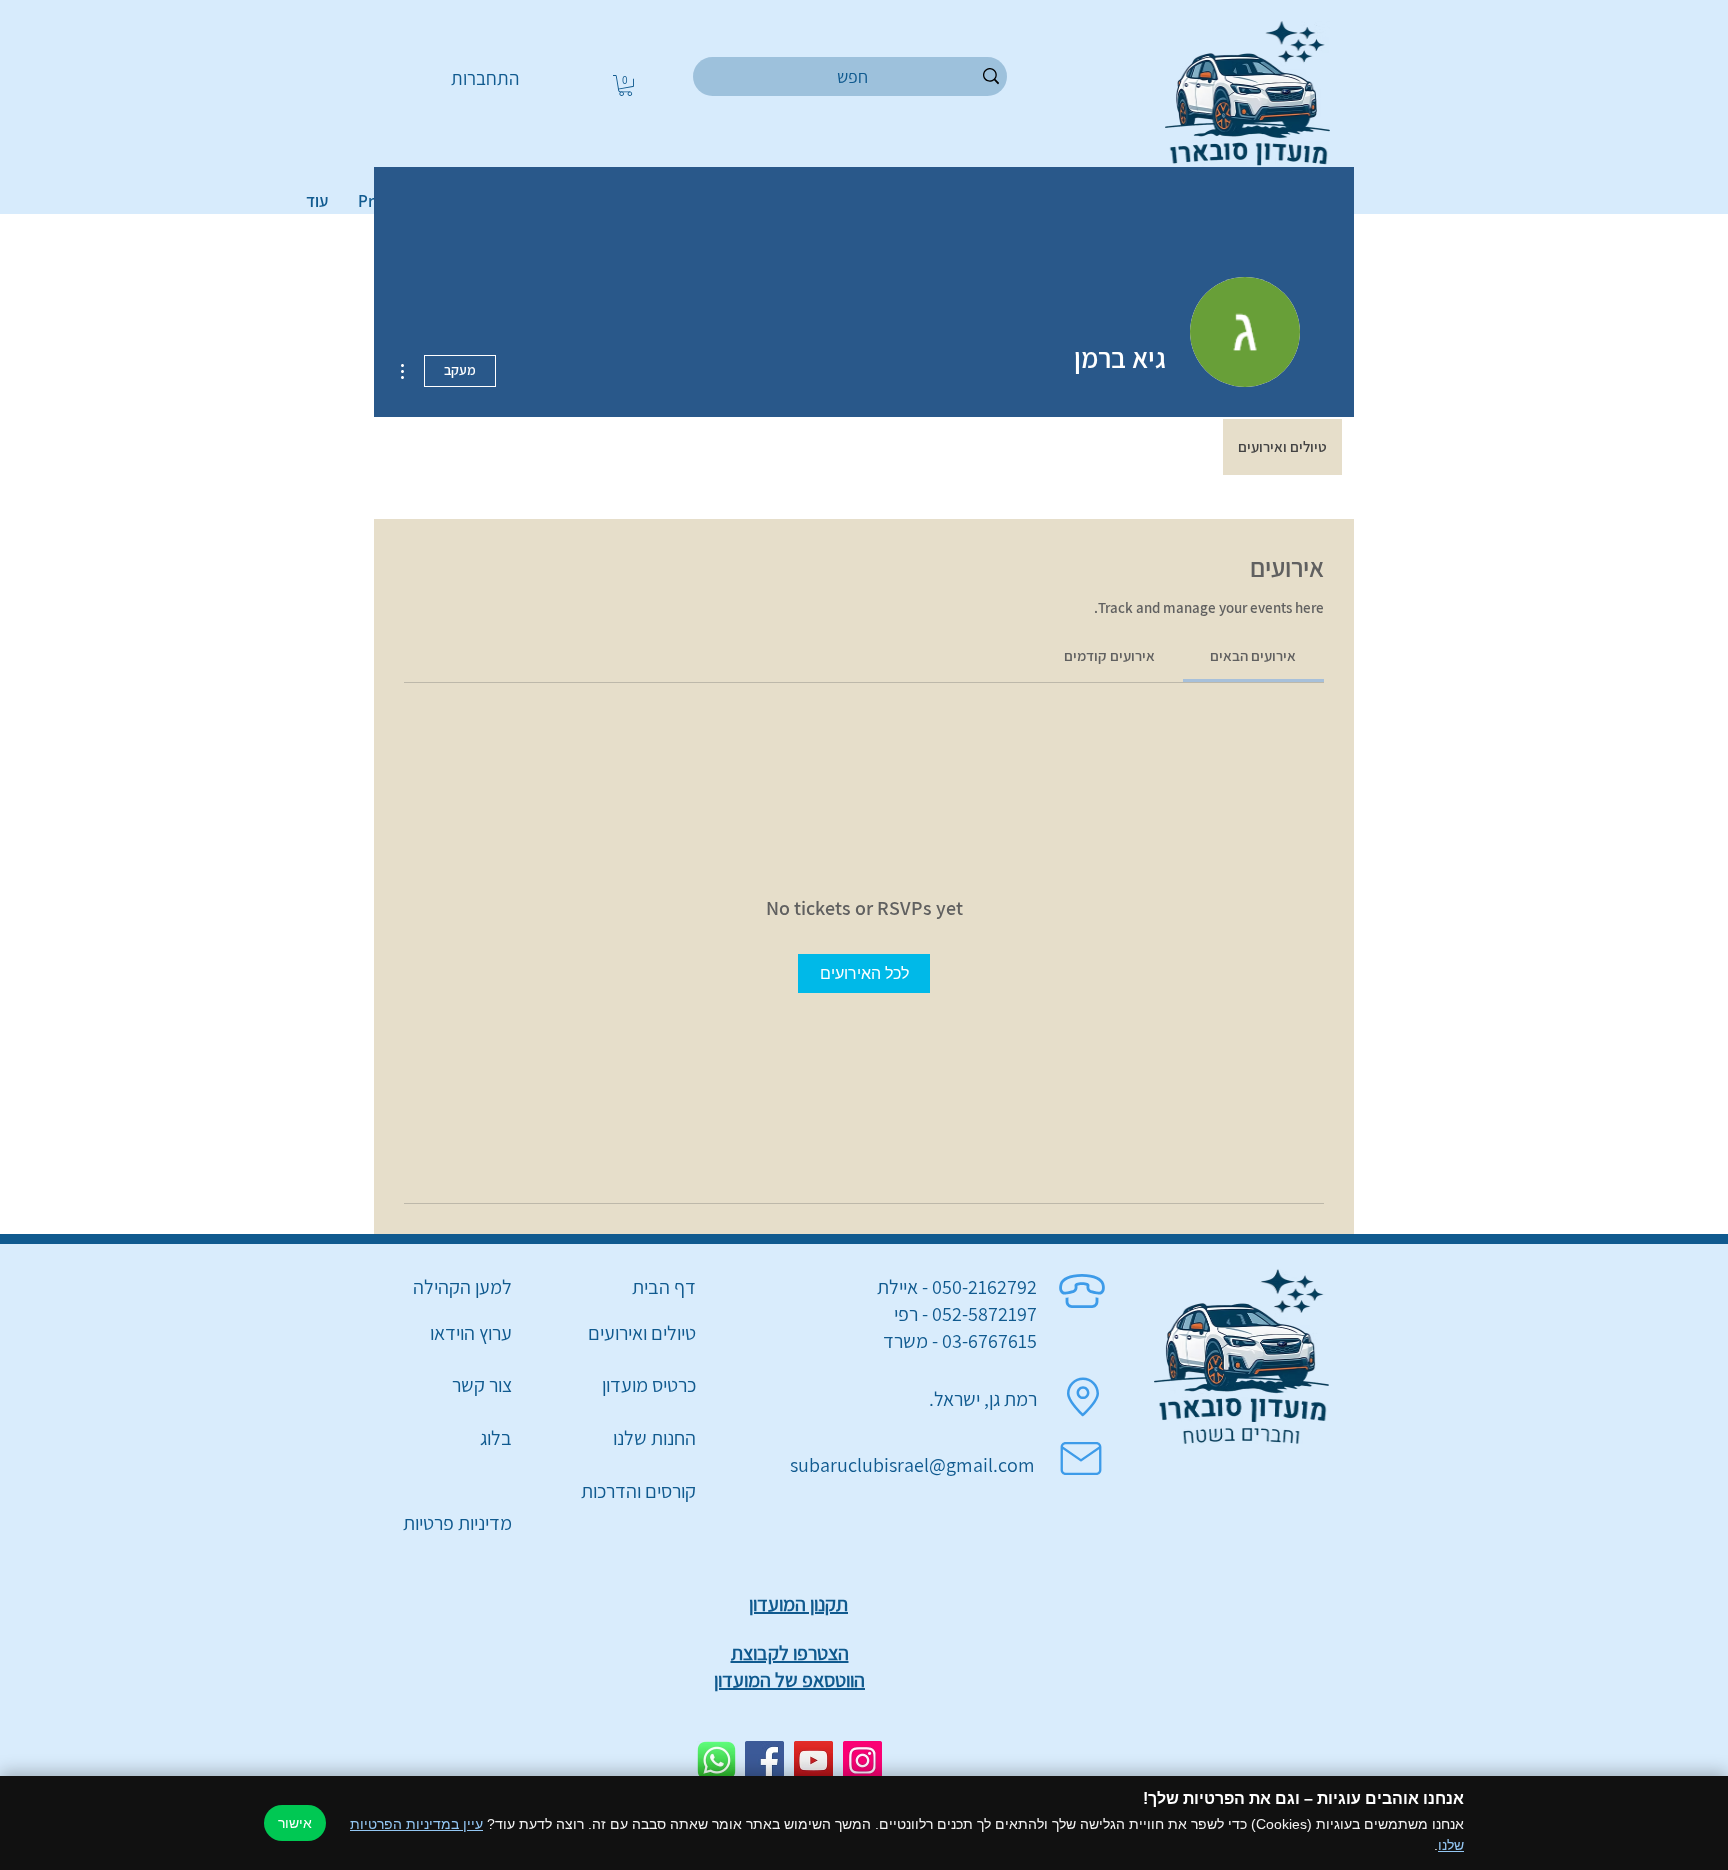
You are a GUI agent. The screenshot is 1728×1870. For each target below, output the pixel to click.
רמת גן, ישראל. (983, 1399)
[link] (1253, 655)
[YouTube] (813, 1760)
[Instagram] (862, 1760)
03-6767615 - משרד (960, 1341)
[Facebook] (764, 1760)
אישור (295, 1823)
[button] (625, 85)
